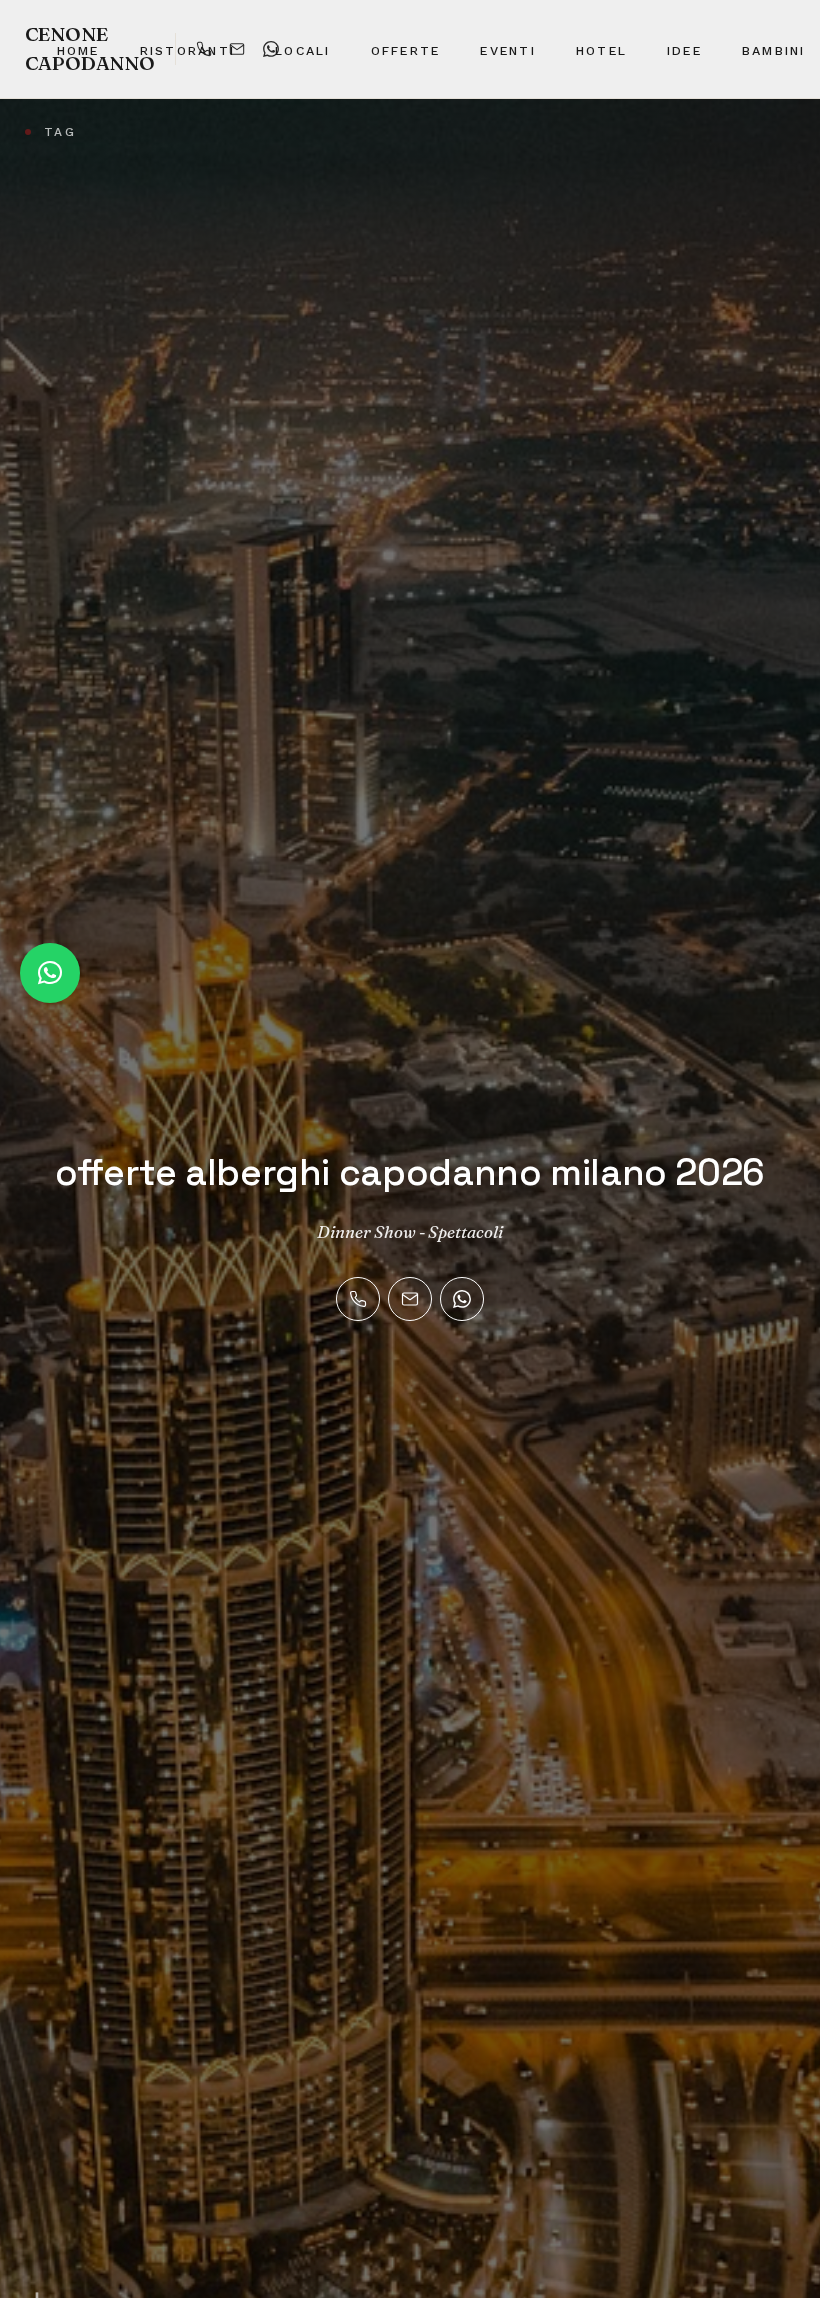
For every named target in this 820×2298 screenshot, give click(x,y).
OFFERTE (406, 50)
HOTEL (601, 50)
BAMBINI (774, 50)
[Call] (358, 1299)
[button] (50, 973)
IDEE (684, 50)
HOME (78, 50)
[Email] (410, 1299)
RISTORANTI (187, 50)
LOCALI (302, 50)
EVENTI (507, 50)
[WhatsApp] (462, 1299)
